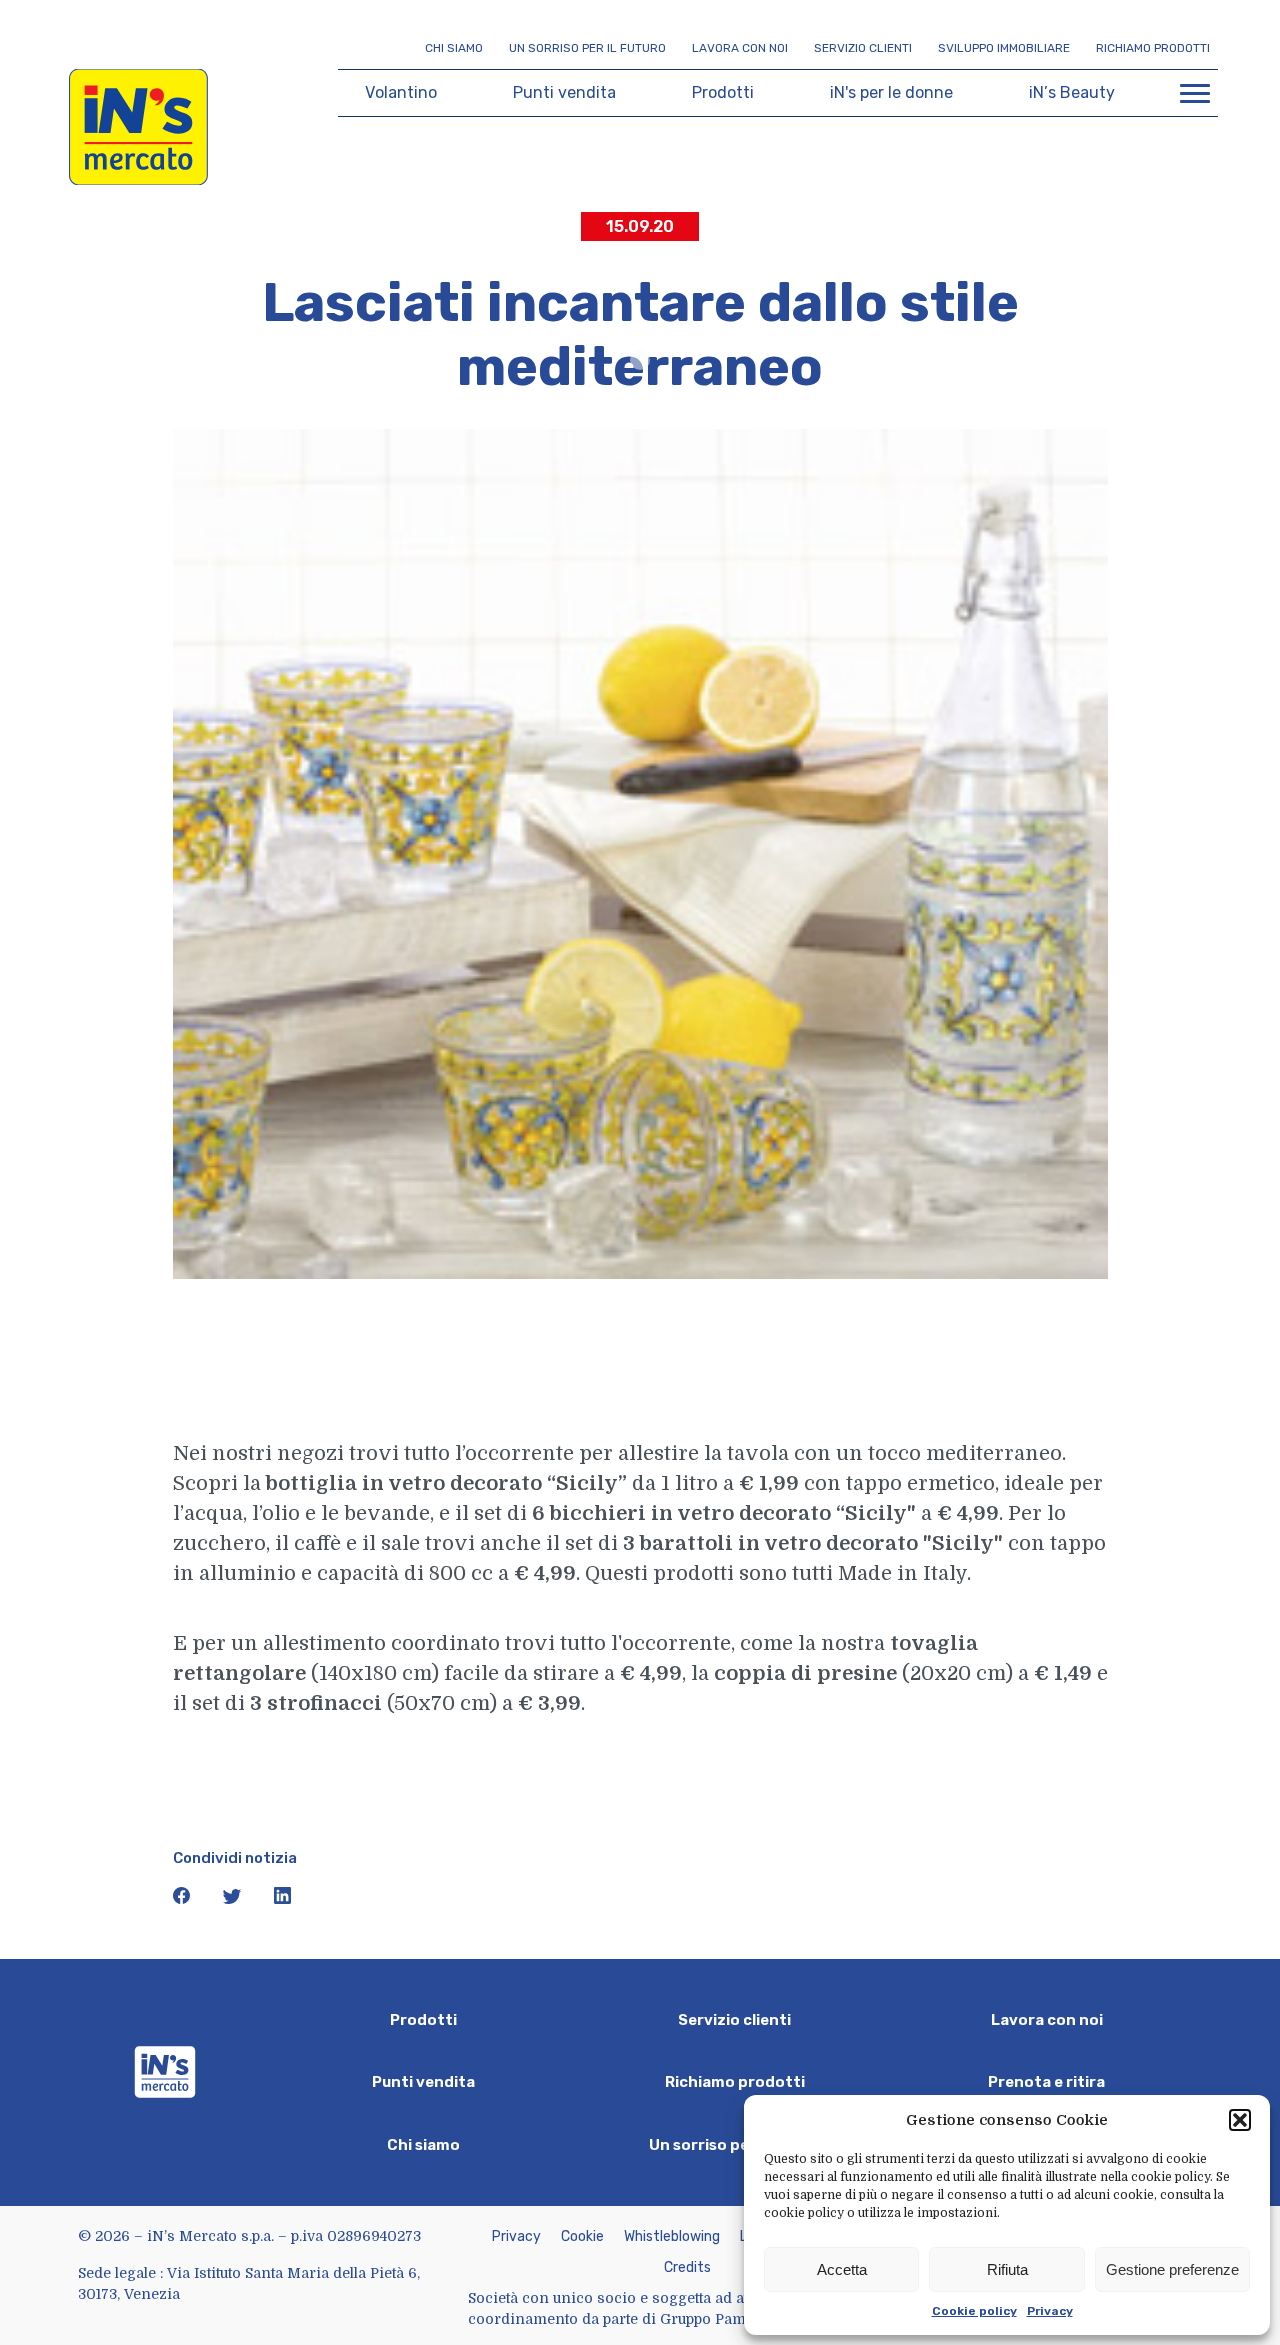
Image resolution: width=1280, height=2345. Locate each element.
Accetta (842, 2269)
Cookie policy (974, 2311)
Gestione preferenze (1172, 2269)
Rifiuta (1007, 2269)
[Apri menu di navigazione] (1195, 93)
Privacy (1050, 2311)
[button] (1240, 2120)
